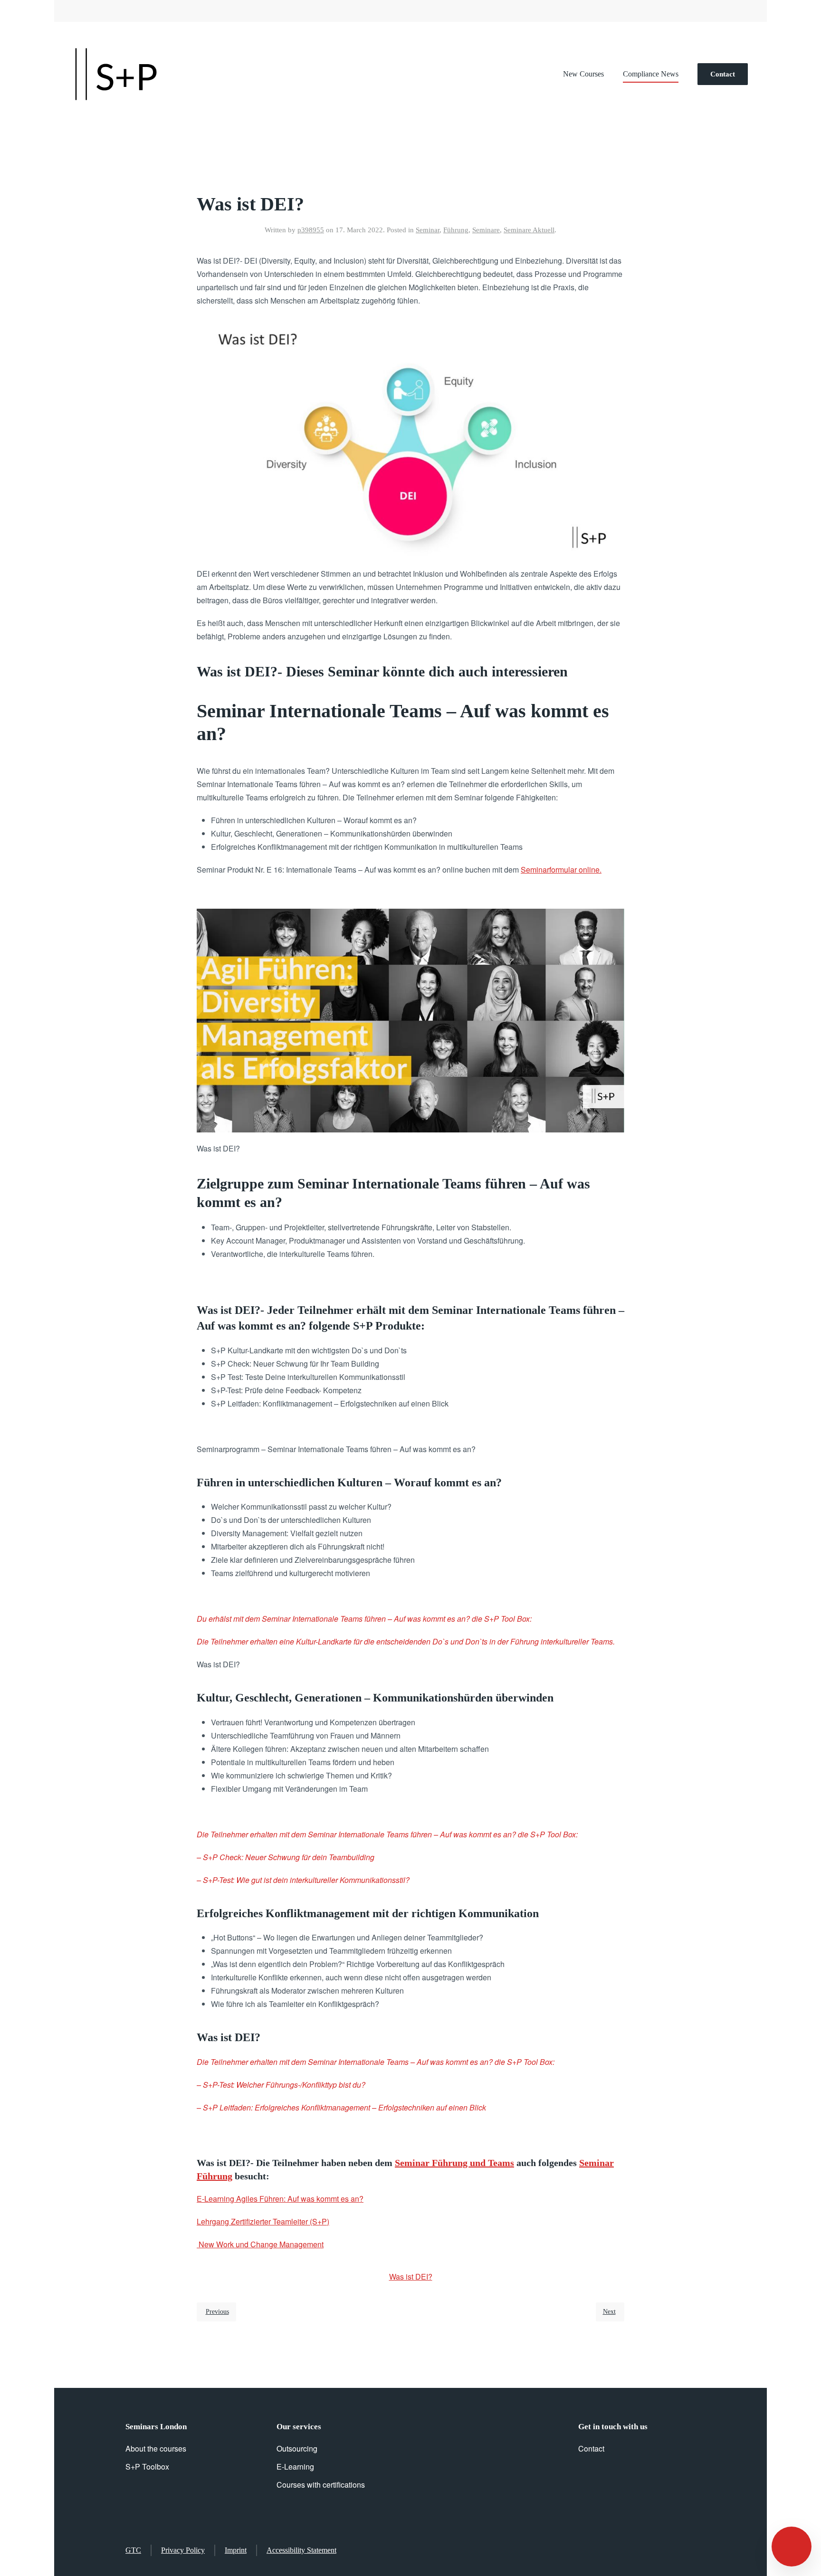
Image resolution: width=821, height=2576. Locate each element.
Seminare (486, 230)
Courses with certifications (321, 2485)
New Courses (583, 74)
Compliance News (651, 74)
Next (609, 2312)
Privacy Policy (183, 2550)
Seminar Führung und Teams (454, 2163)
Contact (723, 74)
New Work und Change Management (260, 2244)
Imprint (236, 2550)
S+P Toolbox (147, 2467)
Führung (456, 230)
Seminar (428, 230)
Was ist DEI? (411, 2277)
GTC (133, 2550)
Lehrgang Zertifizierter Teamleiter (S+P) (263, 2221)
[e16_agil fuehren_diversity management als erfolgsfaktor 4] (410, 1019)
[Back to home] (116, 74)
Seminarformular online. (561, 870)
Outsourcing (297, 2448)
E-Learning (295, 2467)
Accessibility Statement (301, 2550)
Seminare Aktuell (529, 230)
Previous (217, 2312)
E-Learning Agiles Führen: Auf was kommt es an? (280, 2199)
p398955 (311, 230)
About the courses (156, 2448)
